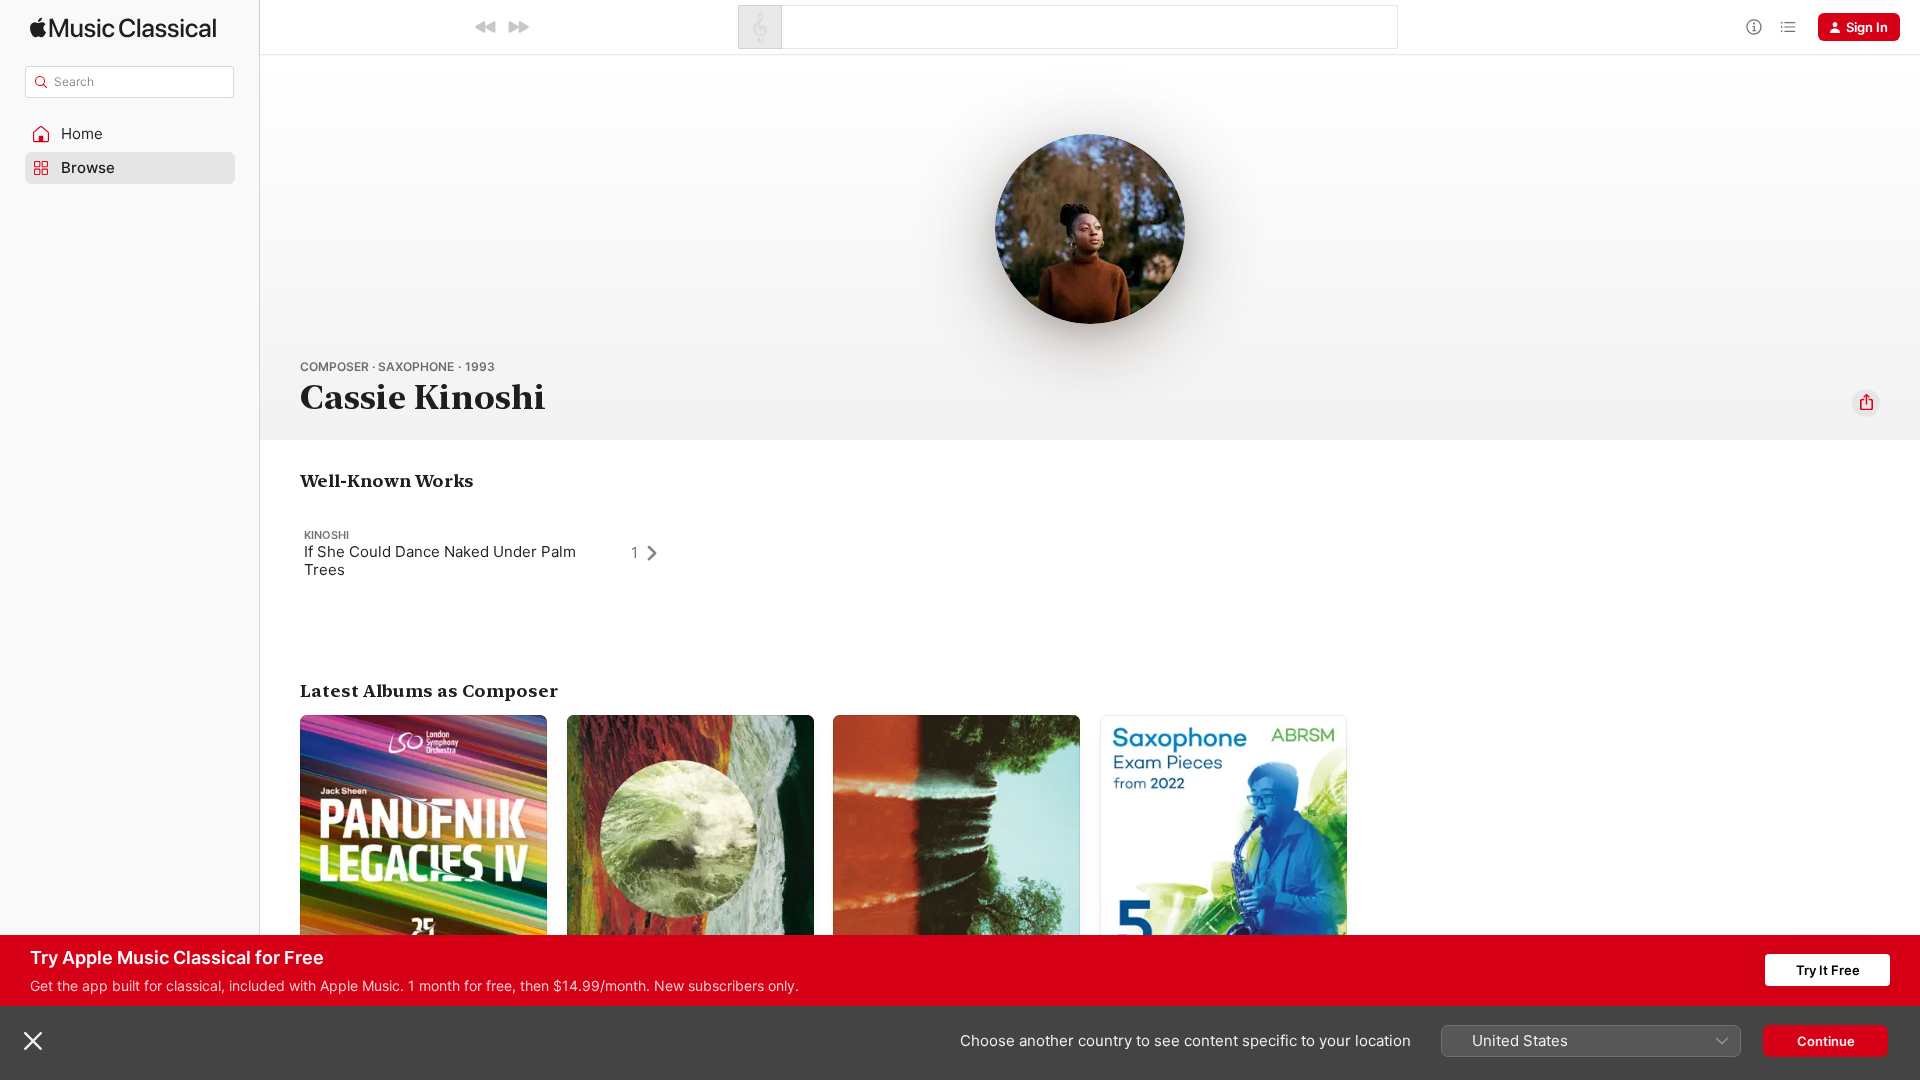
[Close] (33, 1041)
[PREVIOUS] (486, 27)
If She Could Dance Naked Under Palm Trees (440, 560)
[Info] (1754, 27)
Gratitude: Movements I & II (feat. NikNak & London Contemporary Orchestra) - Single (937, 739)
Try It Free (1828, 970)
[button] (130, 134)
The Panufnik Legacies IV (378, 723)
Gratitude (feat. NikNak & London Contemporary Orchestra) (671, 731)
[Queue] (1788, 27)
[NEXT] (518, 27)
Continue (1826, 1041)
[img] (123, 27)
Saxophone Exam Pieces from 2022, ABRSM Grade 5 (1212, 731)
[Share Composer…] (1866, 403)
